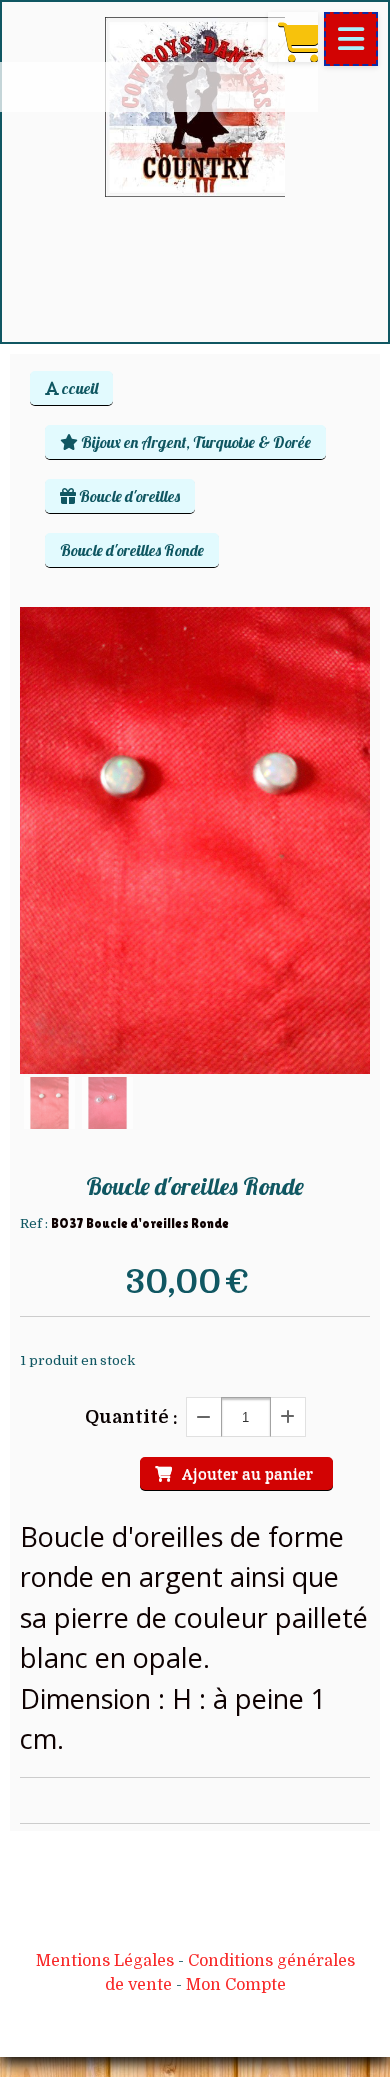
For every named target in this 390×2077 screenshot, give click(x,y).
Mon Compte (236, 1985)
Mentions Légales (105, 1961)
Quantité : (131, 1417)
